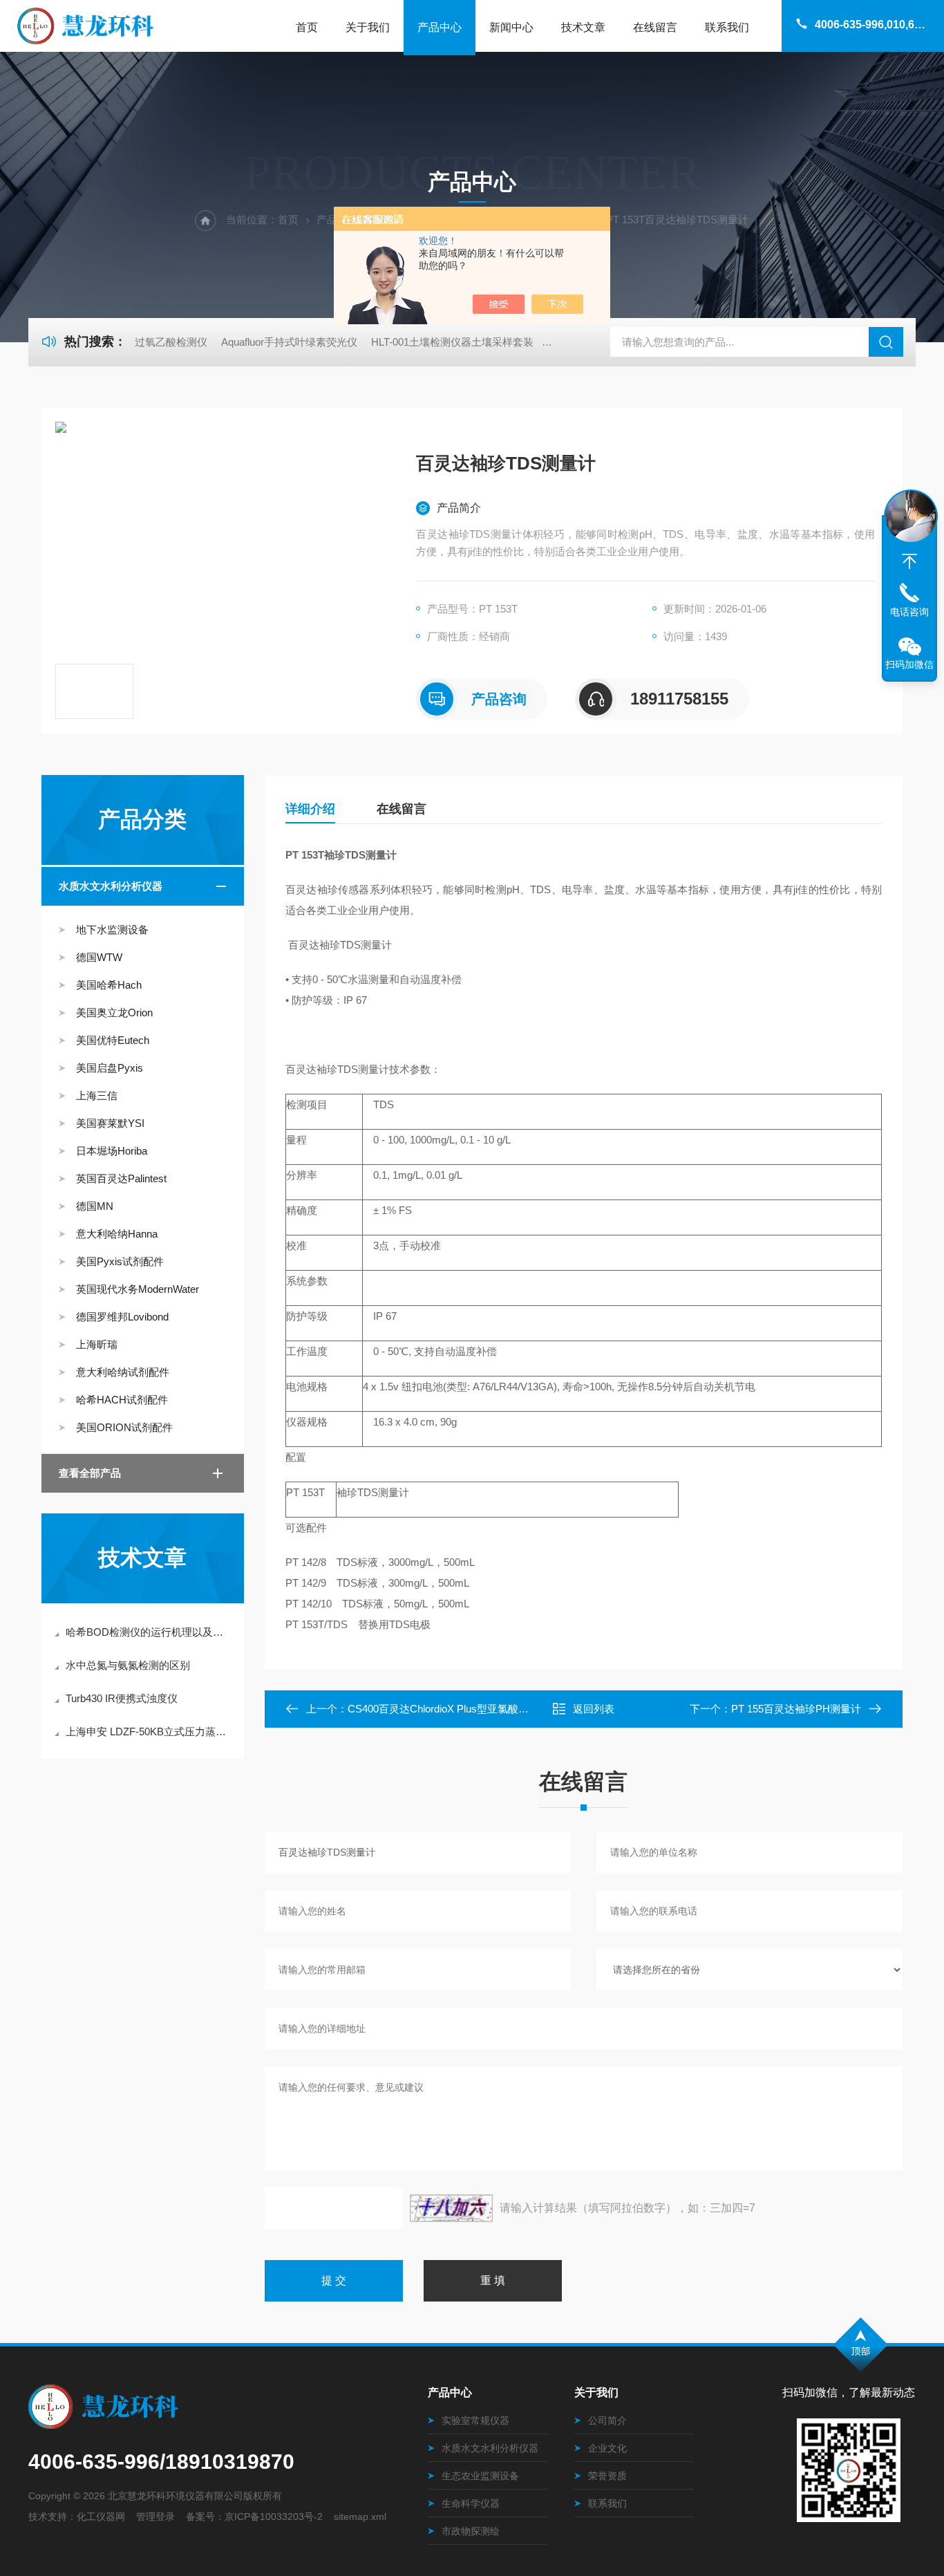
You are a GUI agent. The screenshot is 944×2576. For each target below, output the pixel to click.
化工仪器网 (101, 2517)
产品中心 (440, 27)
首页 (307, 27)
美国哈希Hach (109, 985)
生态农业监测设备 (480, 2476)
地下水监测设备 (112, 930)
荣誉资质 (607, 2476)
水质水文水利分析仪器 (111, 886)
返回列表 (594, 1709)
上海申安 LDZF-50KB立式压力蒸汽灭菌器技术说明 (150, 1732)
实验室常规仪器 (475, 2420)
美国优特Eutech (113, 1040)
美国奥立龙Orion (114, 1012)
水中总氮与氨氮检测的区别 (128, 1665)
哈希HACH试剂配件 (122, 1400)
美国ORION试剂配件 (124, 1427)
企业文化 (607, 2448)
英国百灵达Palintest (121, 1178)
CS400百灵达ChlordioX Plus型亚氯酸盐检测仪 (454, 1709)
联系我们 (727, 27)
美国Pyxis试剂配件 (120, 1261)
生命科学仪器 (471, 2503)
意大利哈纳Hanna (117, 1234)
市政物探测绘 (471, 2531)
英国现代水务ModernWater (138, 1289)
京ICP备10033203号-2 (274, 2517)
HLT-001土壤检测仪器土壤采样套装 (452, 342)
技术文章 (583, 27)
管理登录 (155, 2517)
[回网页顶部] (909, 561)
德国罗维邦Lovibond (122, 1317)
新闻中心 (511, 27)
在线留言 (655, 27)
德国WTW (99, 957)
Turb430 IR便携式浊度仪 (122, 1698)
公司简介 (607, 2420)
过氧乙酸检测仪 (171, 342)
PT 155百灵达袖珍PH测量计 (796, 1709)
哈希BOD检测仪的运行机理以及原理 (150, 1632)
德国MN (95, 1206)
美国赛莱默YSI (110, 1123)
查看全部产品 (90, 1473)
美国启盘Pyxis (110, 1068)
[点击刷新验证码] (451, 2208)
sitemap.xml (360, 2517)
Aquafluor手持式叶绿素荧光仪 (289, 342)
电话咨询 (909, 612)
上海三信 (97, 1095)
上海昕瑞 (97, 1344)
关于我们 (368, 27)
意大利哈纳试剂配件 (123, 1372)
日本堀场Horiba (112, 1151)
